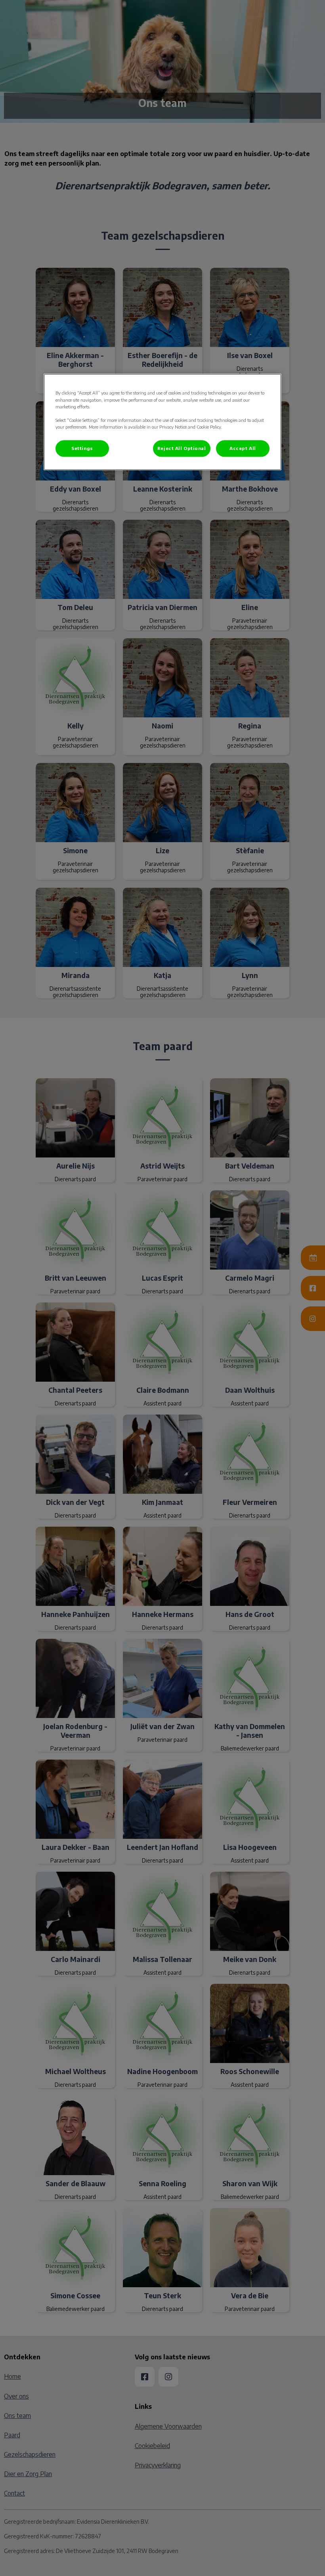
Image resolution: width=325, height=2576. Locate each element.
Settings (82, 448)
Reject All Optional (182, 448)
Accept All (243, 448)
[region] (162, 422)
